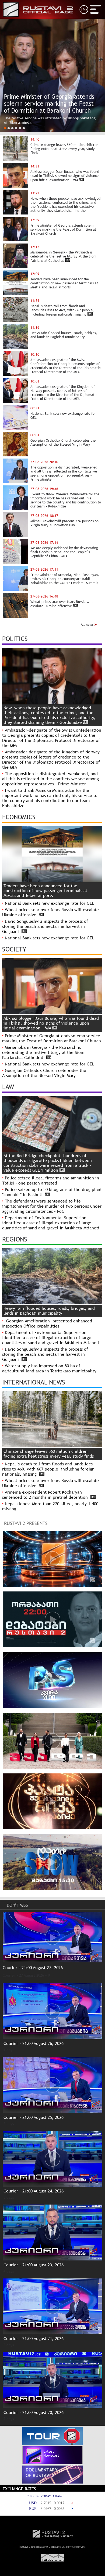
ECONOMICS (19, 817)
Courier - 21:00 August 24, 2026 (34, 2191)
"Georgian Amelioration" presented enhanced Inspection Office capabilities (47, 1323)
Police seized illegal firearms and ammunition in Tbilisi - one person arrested (51, 1180)
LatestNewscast (51, 2453)
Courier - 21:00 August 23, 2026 (34, 2265)
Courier (9, 1975)
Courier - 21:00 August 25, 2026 (34, 2117)
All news (88, 625)
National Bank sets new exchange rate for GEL (50, 903)
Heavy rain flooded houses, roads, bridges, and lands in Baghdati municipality (49, 1311)
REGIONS (15, 1239)
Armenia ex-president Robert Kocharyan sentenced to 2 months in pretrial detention (46, 1495)
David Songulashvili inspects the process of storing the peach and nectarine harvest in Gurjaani (45, 926)
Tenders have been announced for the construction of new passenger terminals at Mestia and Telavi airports (45, 891)
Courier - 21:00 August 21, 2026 (34, 2339)
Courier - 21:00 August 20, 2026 (34, 2412)
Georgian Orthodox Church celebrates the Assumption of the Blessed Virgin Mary (44, 1073)
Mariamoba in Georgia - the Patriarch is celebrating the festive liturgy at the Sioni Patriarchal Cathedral (43, 1052)
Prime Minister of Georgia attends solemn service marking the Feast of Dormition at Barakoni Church (52, 1038)
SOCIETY (14, 949)
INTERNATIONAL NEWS (34, 1382)
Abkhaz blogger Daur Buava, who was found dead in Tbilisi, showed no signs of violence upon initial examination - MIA (51, 1023)
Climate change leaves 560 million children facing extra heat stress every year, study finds (49, 1454)
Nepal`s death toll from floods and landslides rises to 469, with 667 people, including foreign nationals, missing (48, 1469)
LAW (8, 1087)
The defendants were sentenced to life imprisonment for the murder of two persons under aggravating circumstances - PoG (52, 1206)
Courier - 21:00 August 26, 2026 (34, 2043)
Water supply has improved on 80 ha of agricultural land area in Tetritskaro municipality (49, 1368)
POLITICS (15, 639)
